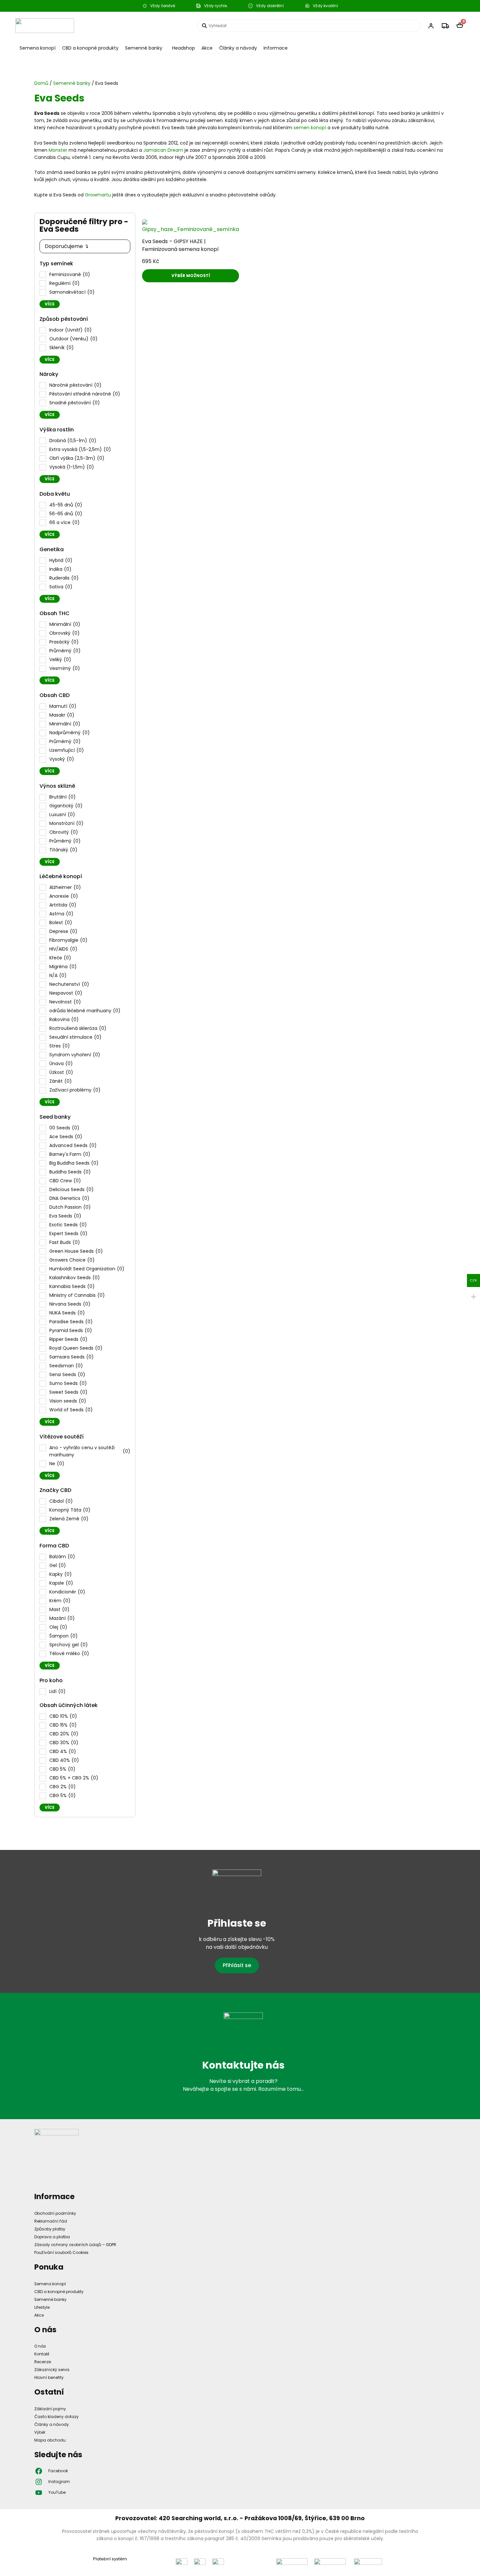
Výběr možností (191, 276)
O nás (40, 2346)
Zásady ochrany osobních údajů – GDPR (75, 2245)
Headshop (184, 48)
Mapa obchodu (50, 2440)
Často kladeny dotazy (56, 2417)
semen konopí (310, 128)
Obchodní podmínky (55, 2213)
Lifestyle (42, 2307)
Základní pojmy (50, 2409)
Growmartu (98, 195)
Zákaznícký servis (52, 2370)
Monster (58, 150)
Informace (276, 48)
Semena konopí (38, 48)
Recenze (43, 2362)
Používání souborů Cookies (61, 2252)
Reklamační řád (51, 2221)
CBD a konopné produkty (90, 48)
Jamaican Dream (163, 150)
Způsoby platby (50, 2229)
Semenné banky (144, 48)
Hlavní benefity (49, 2377)
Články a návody (238, 48)
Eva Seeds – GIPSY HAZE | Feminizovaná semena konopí (180, 245)
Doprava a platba (52, 2237)
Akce (207, 48)
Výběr (40, 2432)
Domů (41, 83)
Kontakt (42, 2354)
